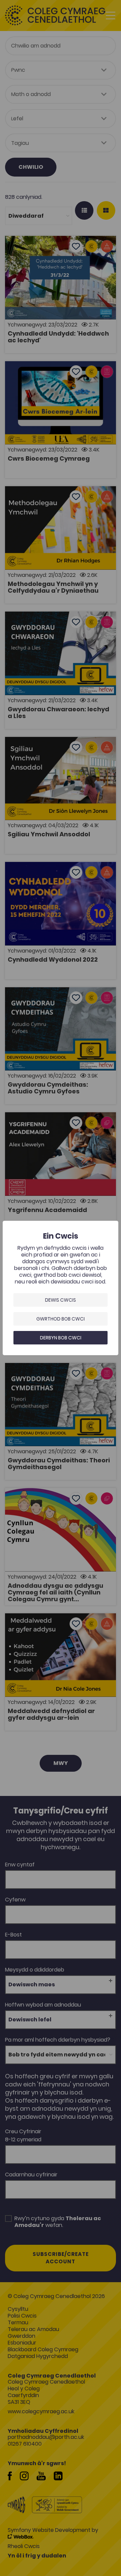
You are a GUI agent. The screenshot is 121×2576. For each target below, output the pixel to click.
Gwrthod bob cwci (61, 1319)
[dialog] (61, 1288)
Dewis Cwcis (61, 1300)
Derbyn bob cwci (61, 1338)
